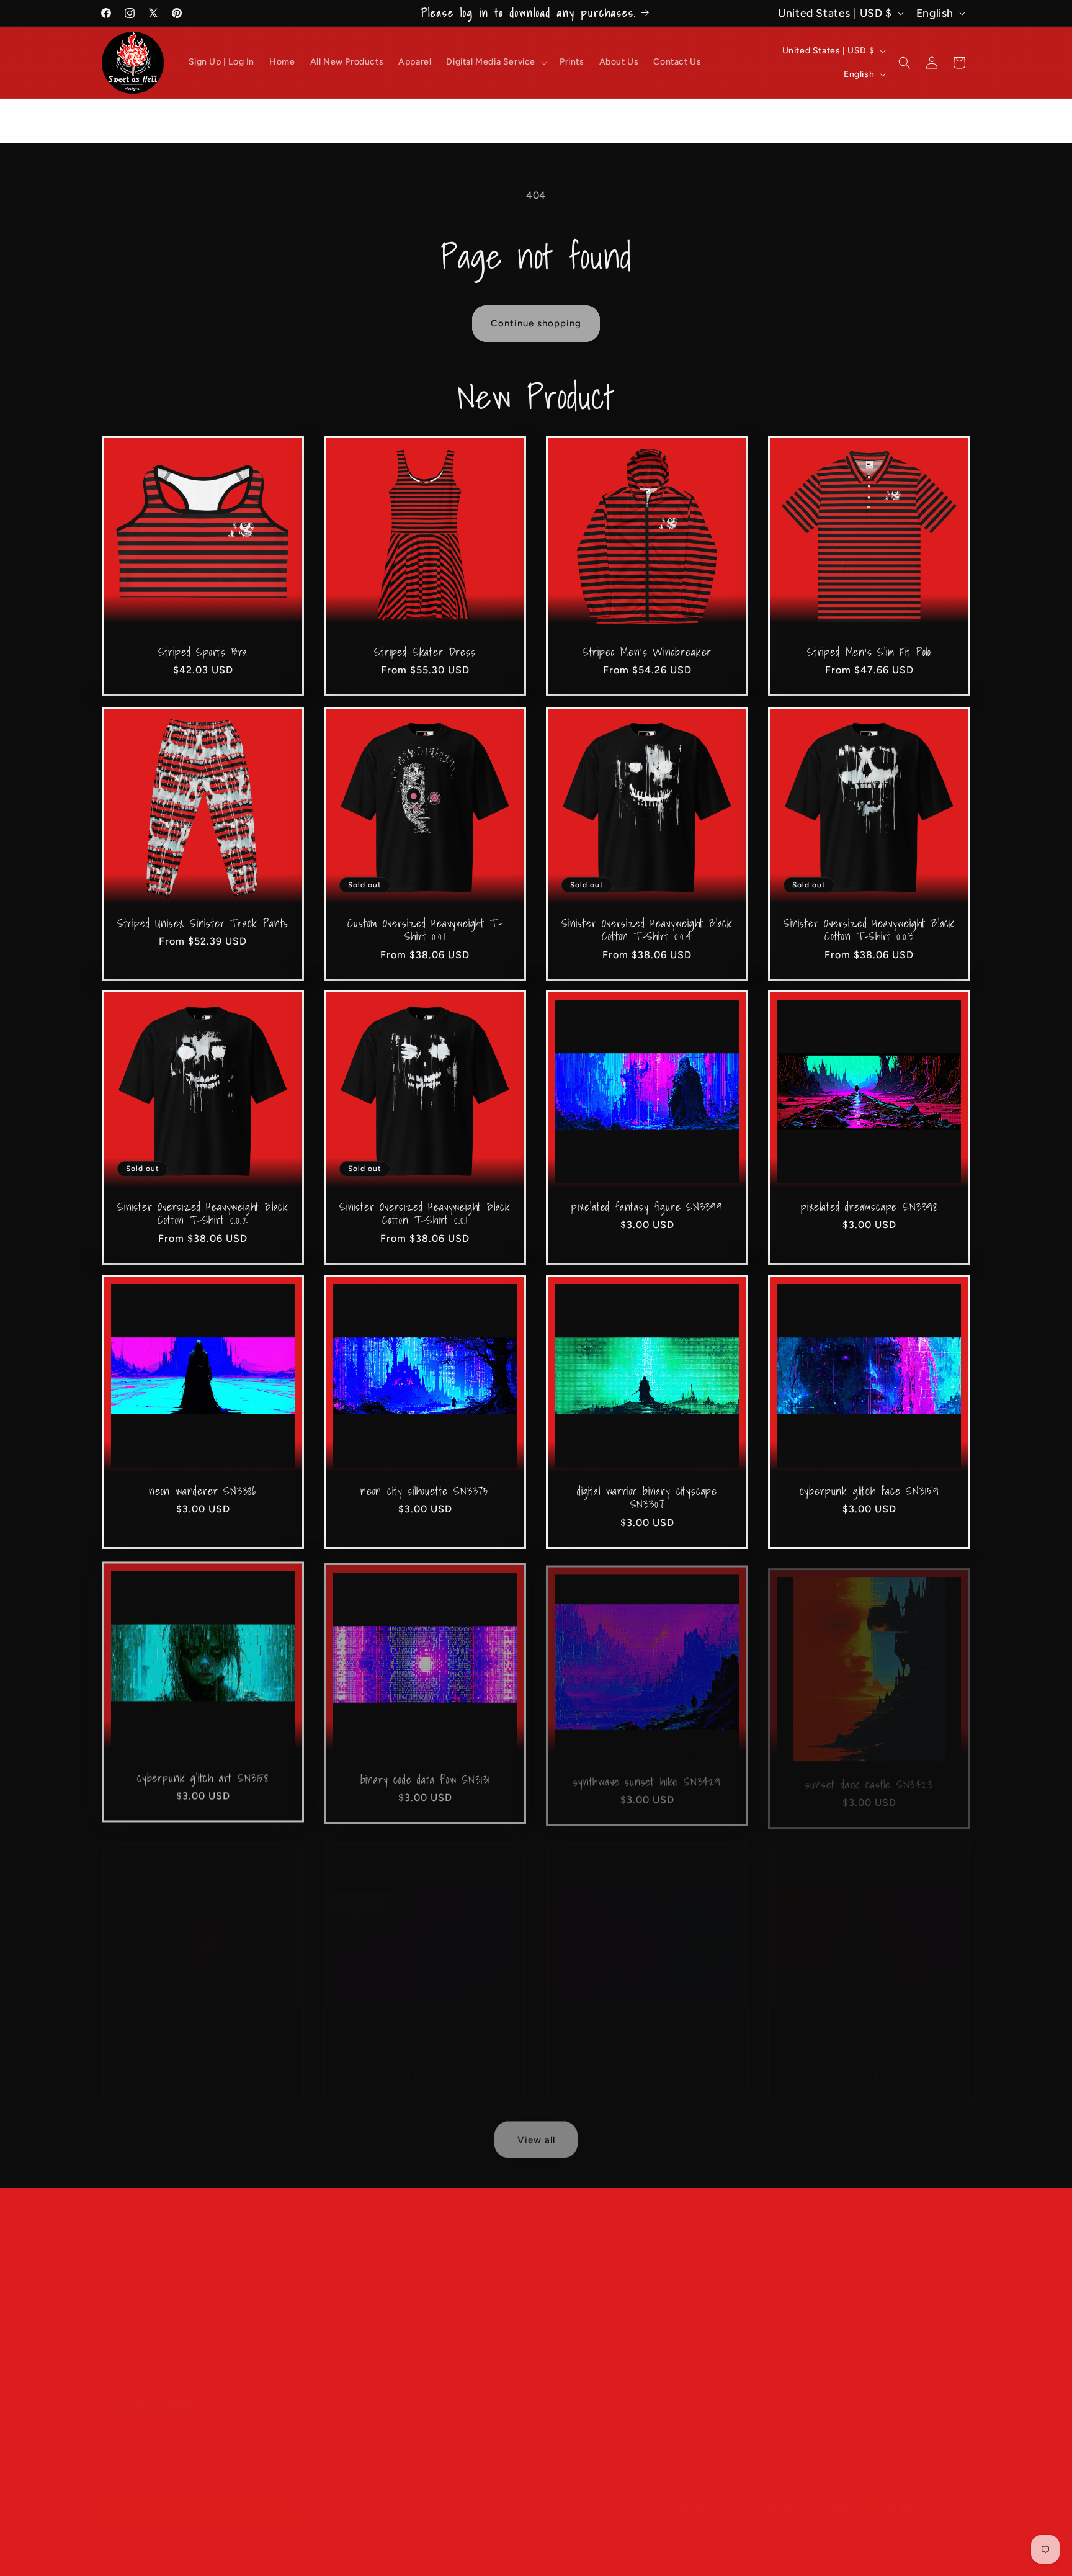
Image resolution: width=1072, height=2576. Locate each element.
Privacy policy (382, 2544)
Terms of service (448, 2544)
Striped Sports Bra (203, 652)
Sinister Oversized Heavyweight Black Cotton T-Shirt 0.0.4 (647, 930)
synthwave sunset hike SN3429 (647, 1775)
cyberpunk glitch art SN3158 (203, 1775)
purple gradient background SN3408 (425, 2046)
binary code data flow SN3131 (425, 1775)
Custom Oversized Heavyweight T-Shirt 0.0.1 (425, 930)
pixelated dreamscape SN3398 (869, 1207)
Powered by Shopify (249, 2545)
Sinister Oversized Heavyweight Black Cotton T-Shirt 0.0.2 (203, 1214)
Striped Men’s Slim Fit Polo (869, 652)
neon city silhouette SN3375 (425, 1491)
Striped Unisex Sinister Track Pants (203, 923)
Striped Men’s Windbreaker (647, 652)
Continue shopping (536, 323)
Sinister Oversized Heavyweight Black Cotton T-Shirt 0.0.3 (869, 930)
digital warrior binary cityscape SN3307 (647, 1498)
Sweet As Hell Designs (172, 2545)
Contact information (592, 2544)
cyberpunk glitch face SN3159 (869, 1491)
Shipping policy (517, 2544)
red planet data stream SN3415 (203, 2046)
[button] (495, 62)
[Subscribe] (633, 2303)
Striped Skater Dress (425, 652)
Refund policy (320, 2544)
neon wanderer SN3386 (203, 1491)
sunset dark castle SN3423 (869, 1775)
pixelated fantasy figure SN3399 (647, 1207)
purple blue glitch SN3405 (647, 2046)
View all (536, 2137)
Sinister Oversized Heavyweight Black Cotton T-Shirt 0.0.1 (425, 1214)
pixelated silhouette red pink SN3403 (869, 2046)
